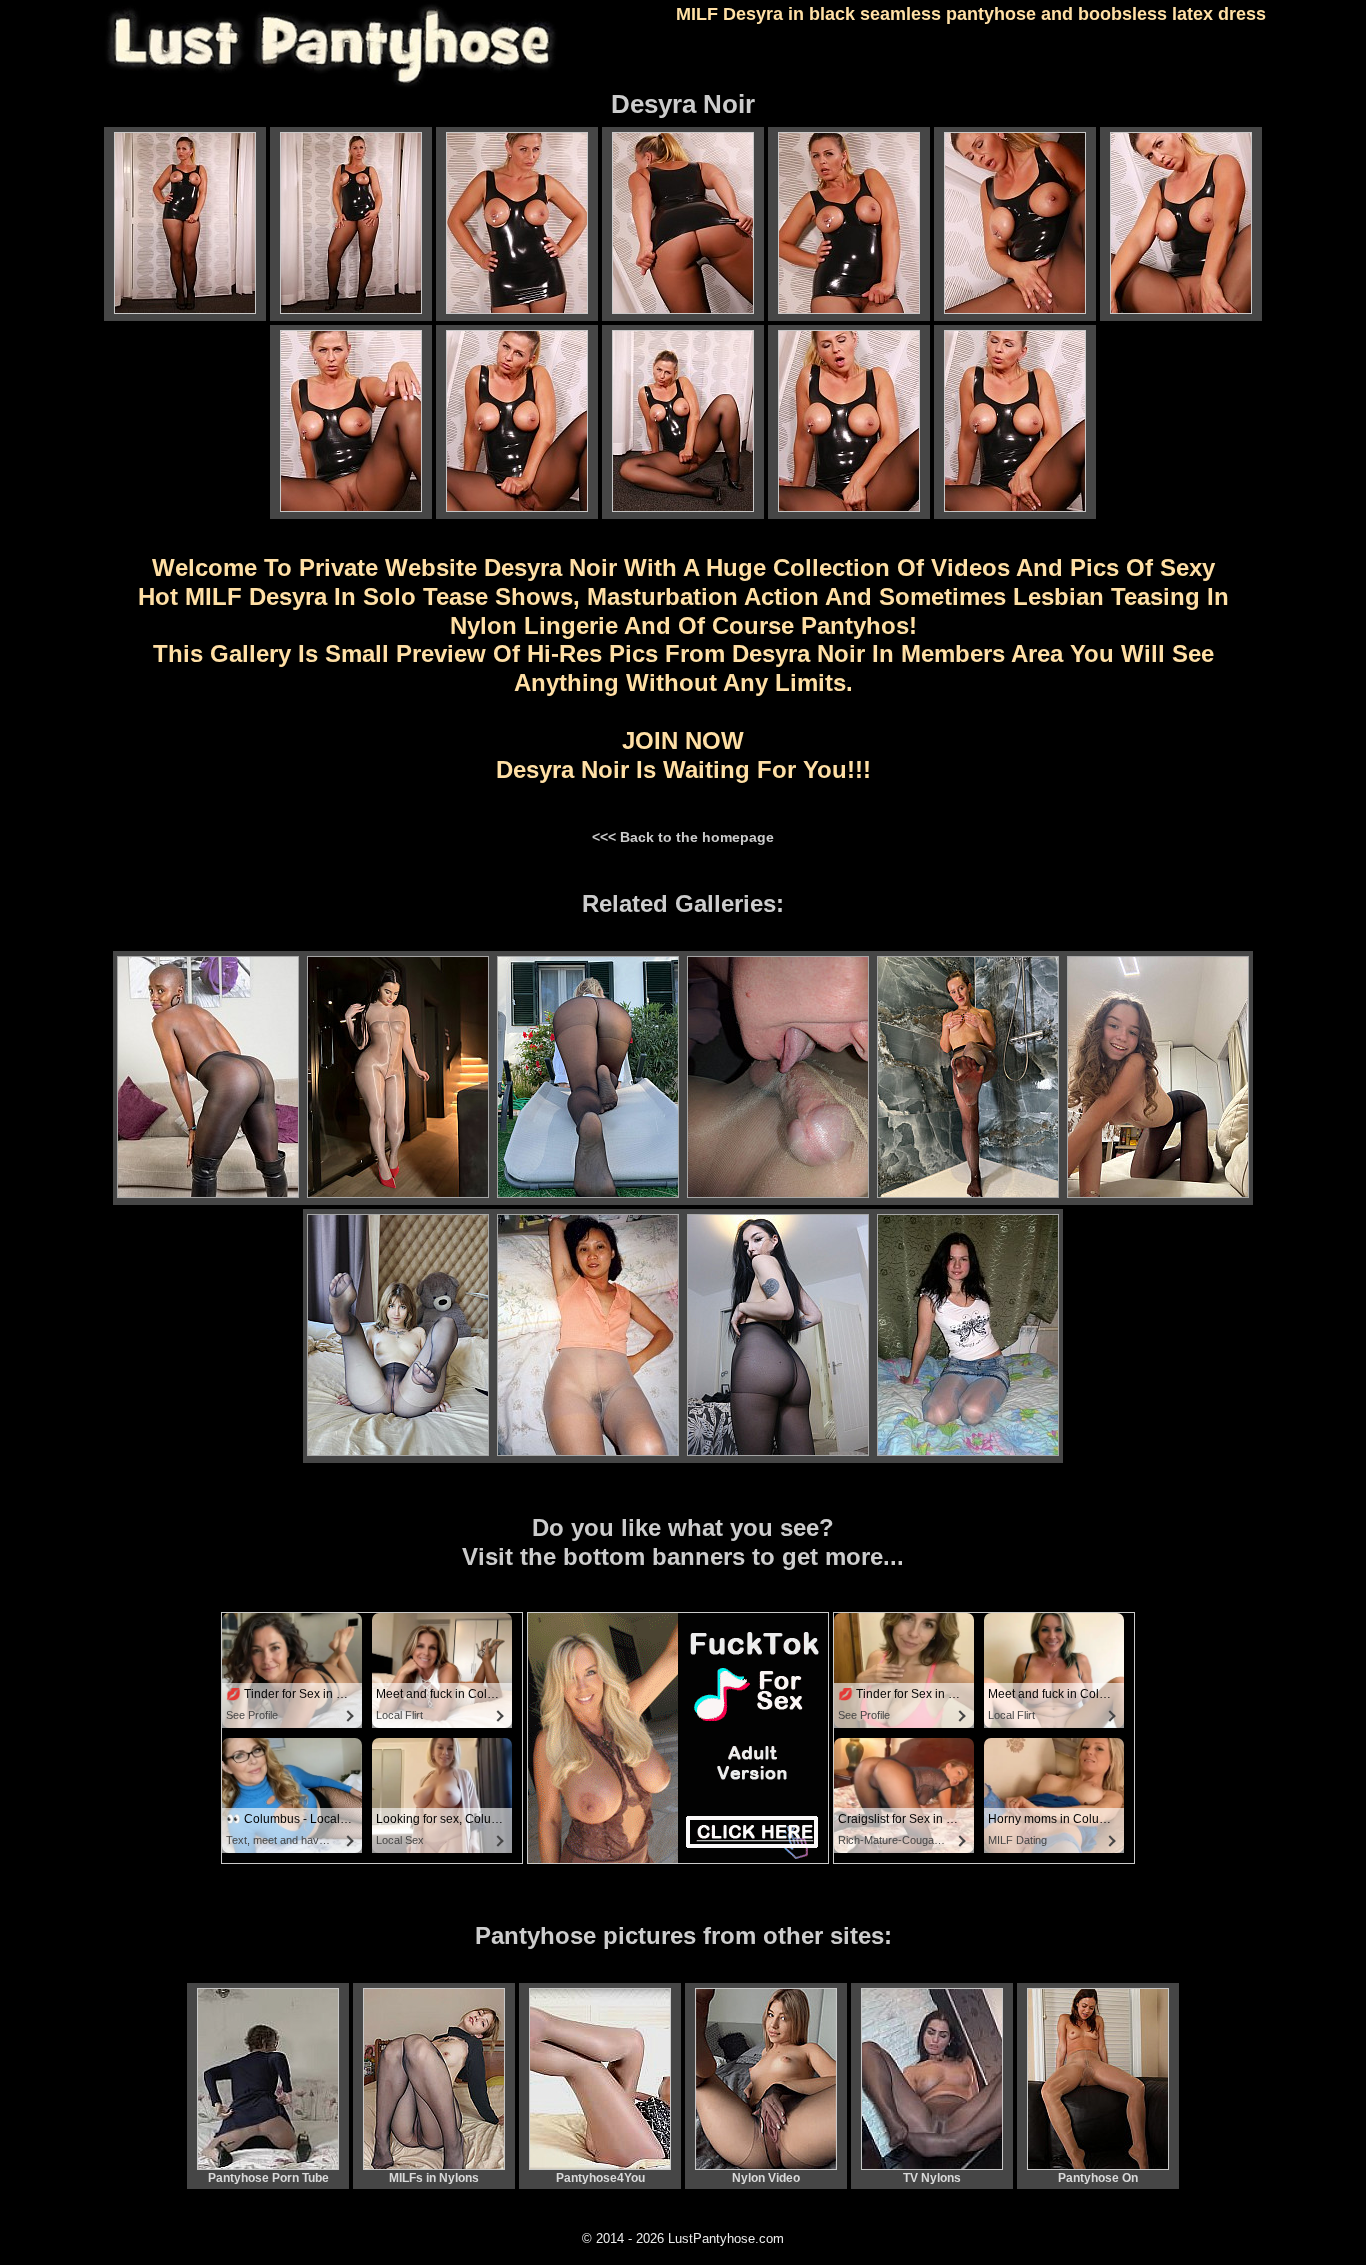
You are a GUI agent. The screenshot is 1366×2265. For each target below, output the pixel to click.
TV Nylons (932, 2178)
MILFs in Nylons (434, 2178)
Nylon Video (766, 2178)
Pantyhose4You (600, 2178)
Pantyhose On (1098, 2178)
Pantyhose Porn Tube (268, 2178)
